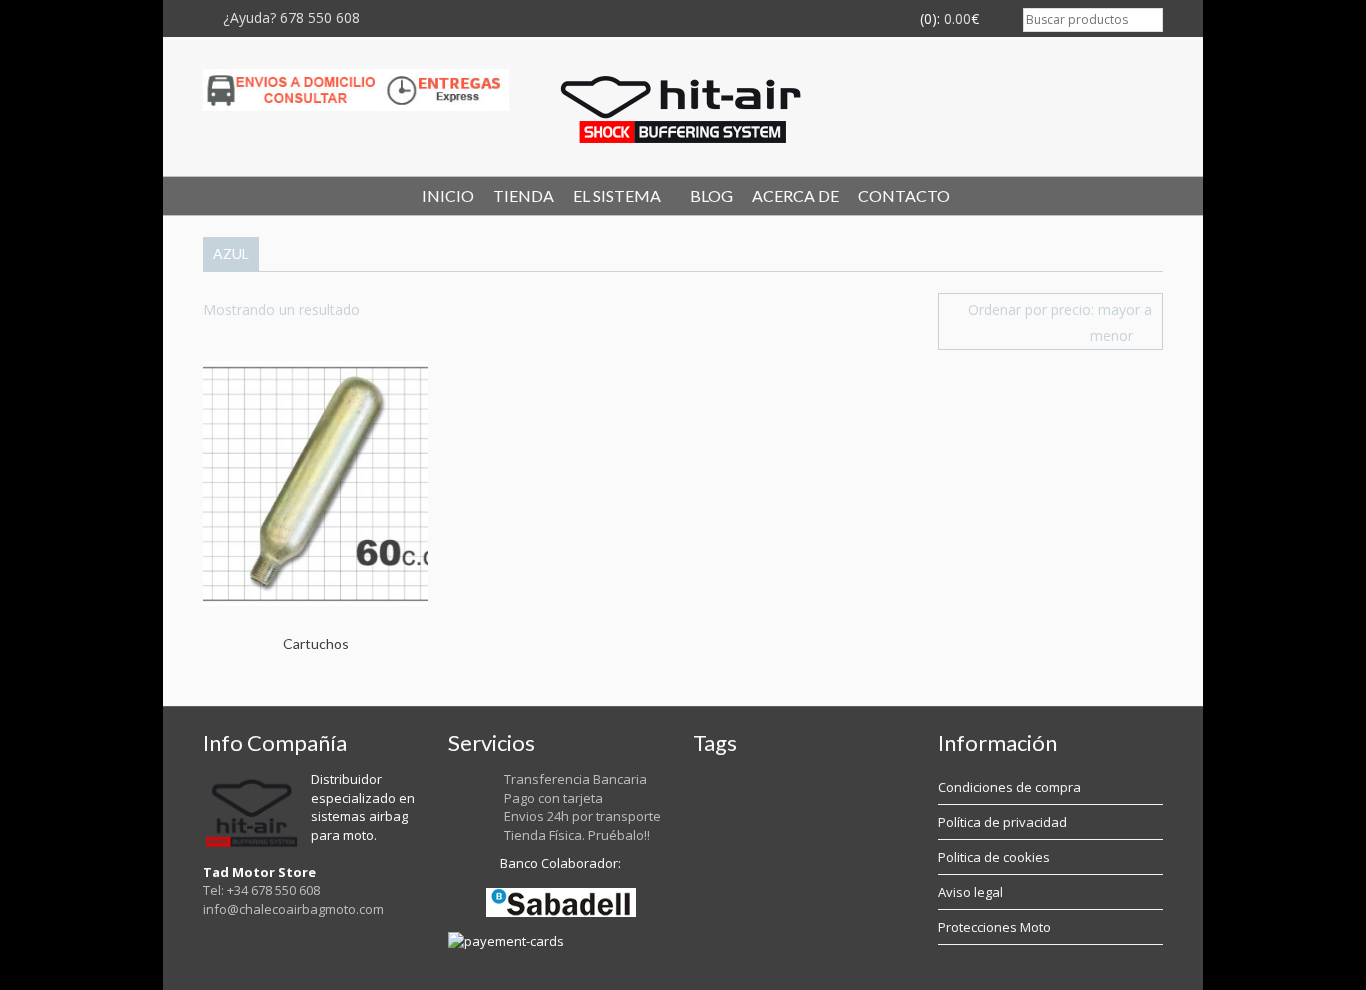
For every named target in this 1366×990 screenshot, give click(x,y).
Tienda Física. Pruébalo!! (577, 835)
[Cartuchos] (317, 481)
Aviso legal (970, 892)
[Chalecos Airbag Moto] (682, 107)
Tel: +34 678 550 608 (261, 890)
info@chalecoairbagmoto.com (293, 909)
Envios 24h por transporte (582, 816)
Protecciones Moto (994, 927)
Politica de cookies (994, 857)
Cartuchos (316, 643)
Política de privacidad (1002, 822)
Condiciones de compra (1009, 787)
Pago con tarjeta (553, 798)
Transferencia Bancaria (575, 779)
